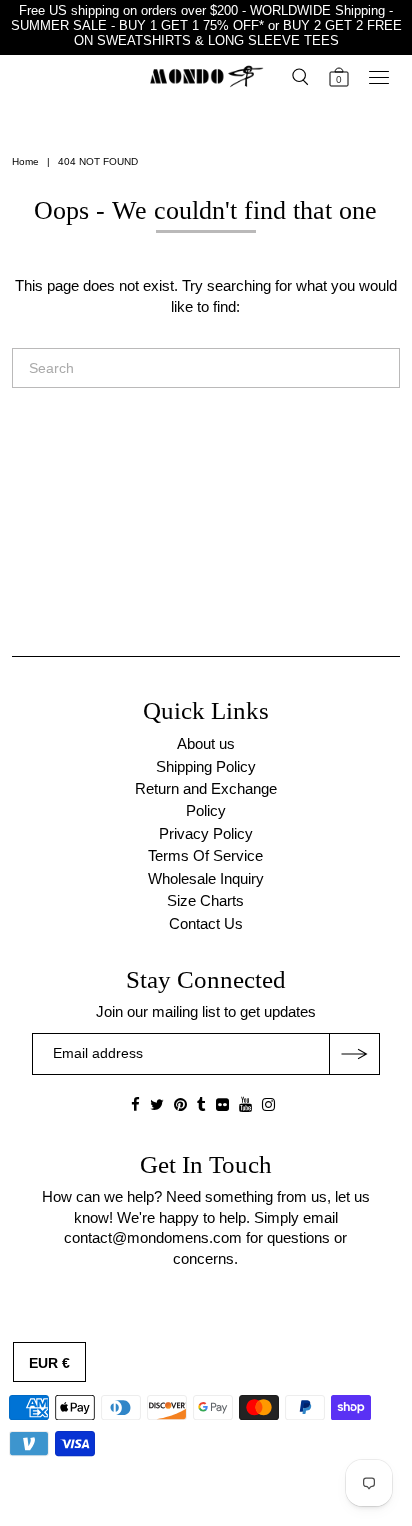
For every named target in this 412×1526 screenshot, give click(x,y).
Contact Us (206, 923)
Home (25, 161)
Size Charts (205, 900)
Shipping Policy (206, 766)
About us (206, 743)
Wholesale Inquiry (206, 878)
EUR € (49, 1363)
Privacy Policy (206, 833)
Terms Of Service (205, 855)
